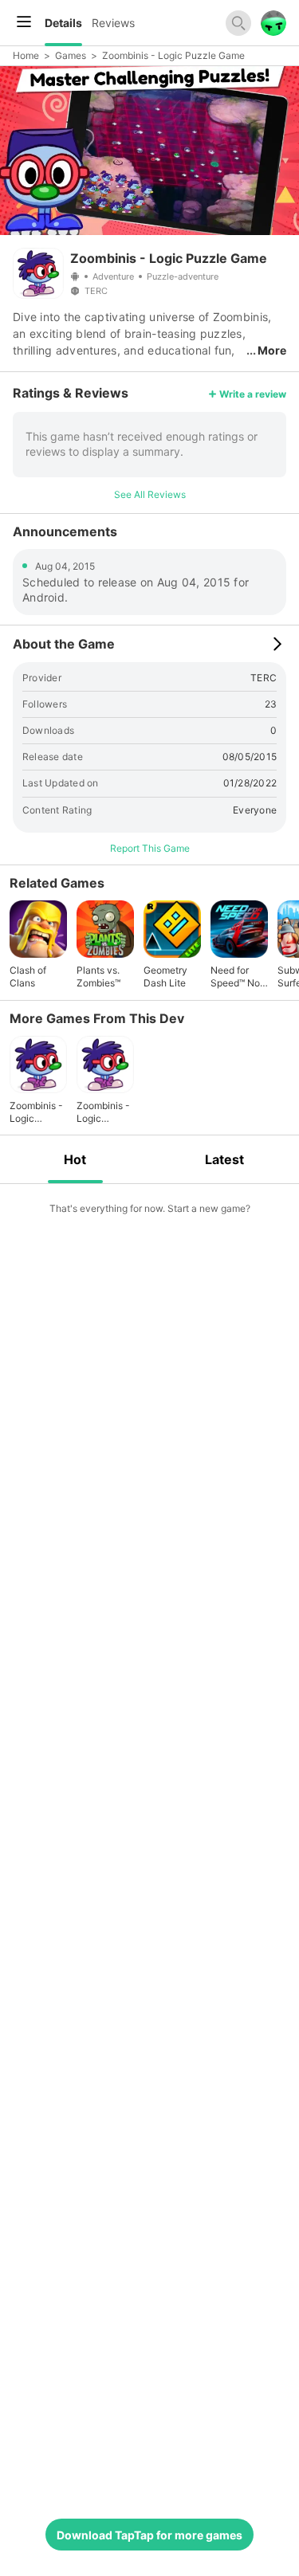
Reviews (113, 23)
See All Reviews (150, 494)
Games (71, 55)
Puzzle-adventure (183, 276)
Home (26, 55)
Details (63, 23)
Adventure (113, 276)
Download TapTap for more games (149, 2535)
